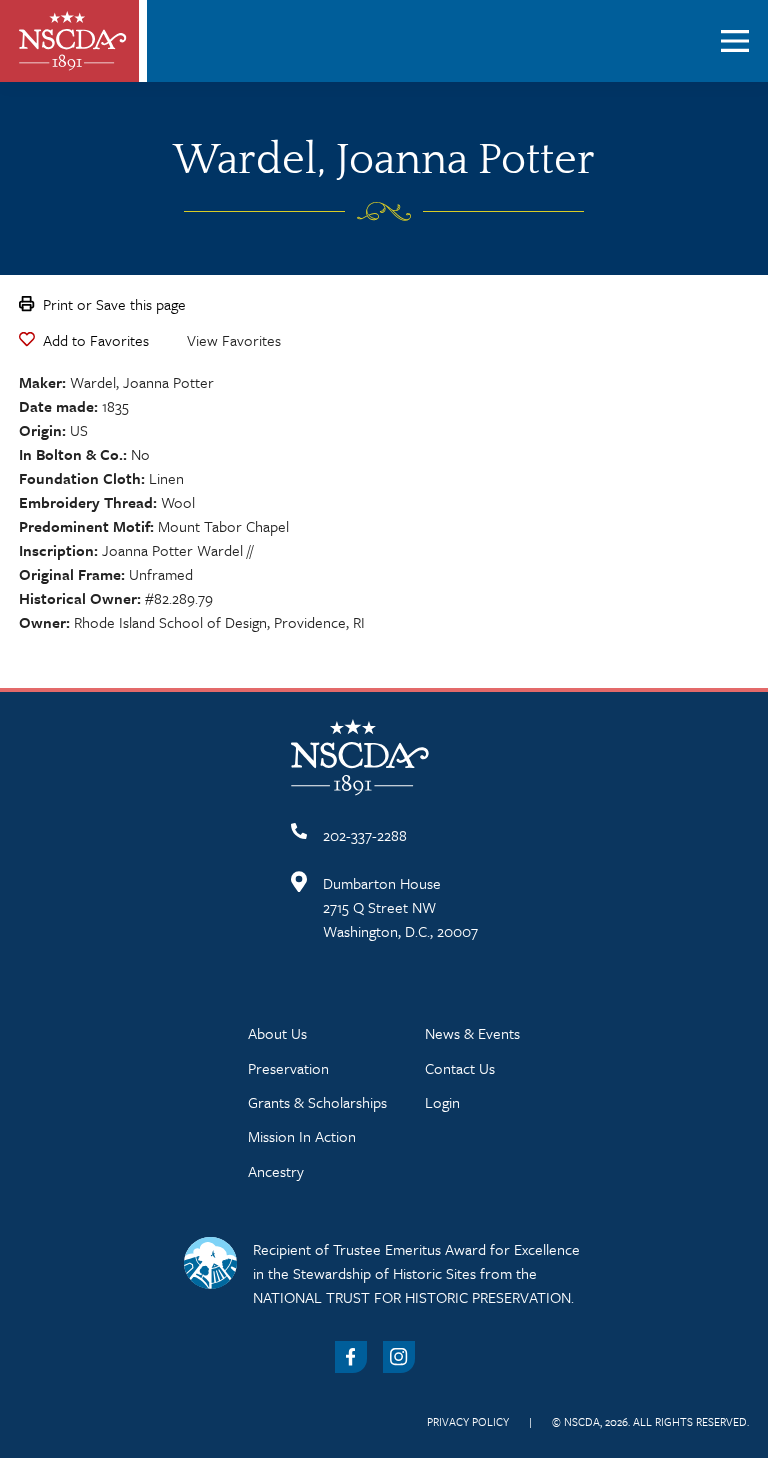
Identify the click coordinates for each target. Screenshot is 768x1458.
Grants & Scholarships (317, 1102)
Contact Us (460, 1068)
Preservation (288, 1068)
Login (442, 1102)
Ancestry (276, 1171)
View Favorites (234, 340)
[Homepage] (73, 41)
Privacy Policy (468, 1421)
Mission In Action (302, 1136)
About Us (277, 1033)
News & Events (472, 1033)
